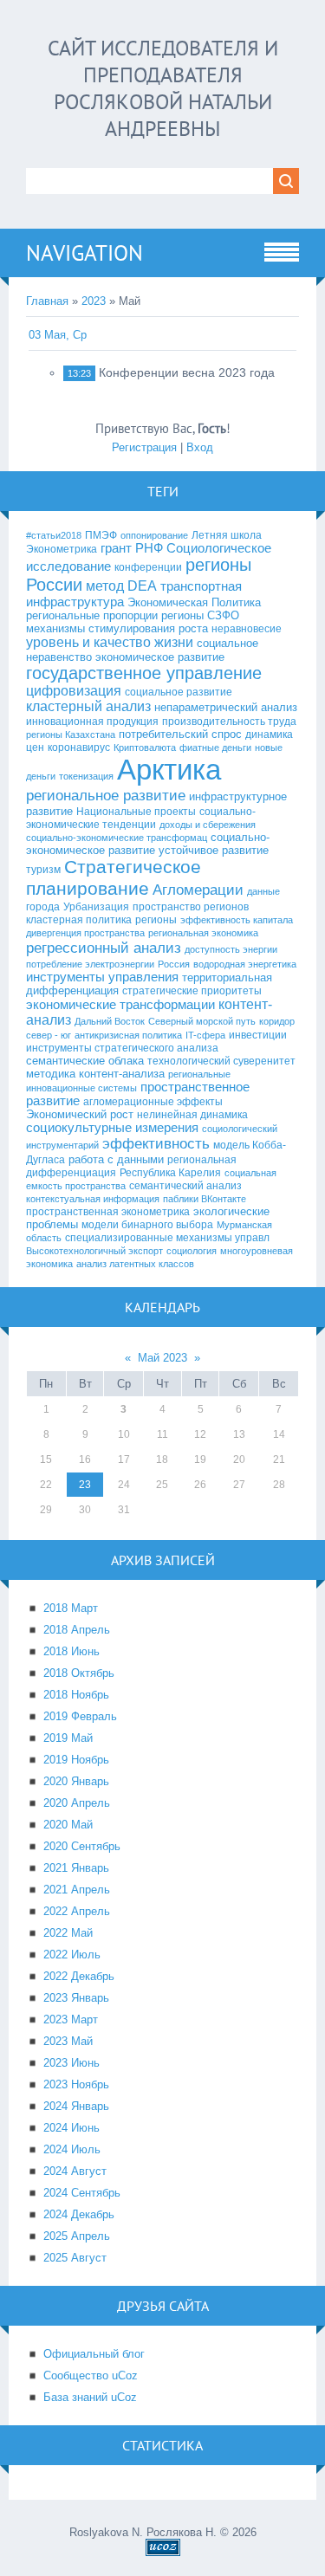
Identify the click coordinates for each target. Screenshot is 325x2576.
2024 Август (75, 2171)
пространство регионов (191, 907)
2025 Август (75, 2258)
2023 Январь (76, 1998)
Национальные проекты (136, 812)
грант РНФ (132, 548)
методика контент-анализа (95, 1074)
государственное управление (144, 673)
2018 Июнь (71, 1651)
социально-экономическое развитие (148, 844)
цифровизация (74, 691)
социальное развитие (179, 692)
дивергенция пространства (85, 933)
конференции (148, 567)
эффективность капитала (237, 920)
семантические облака (85, 1061)
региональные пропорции (92, 615)
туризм (43, 870)
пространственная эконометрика (108, 1212)
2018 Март (71, 1608)
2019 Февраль (80, 1716)
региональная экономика (203, 933)
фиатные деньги (215, 748)
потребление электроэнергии (90, 964)
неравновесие (247, 629)
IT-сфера (205, 1035)
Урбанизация (96, 907)
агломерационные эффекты (153, 1102)
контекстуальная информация (93, 1199)
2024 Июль (72, 2149)
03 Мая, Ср (58, 335)
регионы (156, 920)
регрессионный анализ (104, 948)
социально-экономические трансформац (117, 838)
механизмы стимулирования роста (117, 628)
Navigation (84, 253)
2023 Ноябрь (76, 2084)
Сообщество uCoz (91, 2375)
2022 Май (68, 1933)
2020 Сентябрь (82, 1846)
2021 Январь (76, 1868)
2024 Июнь (71, 2128)
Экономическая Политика (194, 602)
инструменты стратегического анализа (122, 1048)
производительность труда (229, 722)
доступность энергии (231, 949)
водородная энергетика (245, 964)
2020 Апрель (77, 1803)
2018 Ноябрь (76, 1695)
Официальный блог (94, 2354)
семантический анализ (185, 1186)
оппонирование (154, 535)
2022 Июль (72, 1955)
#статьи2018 (54, 535)
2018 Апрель (77, 1630)
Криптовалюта (145, 748)
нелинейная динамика (192, 1115)
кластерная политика (79, 920)
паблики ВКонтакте (205, 1199)
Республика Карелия (170, 1173)
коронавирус (79, 748)
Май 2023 (162, 1358)
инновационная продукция (92, 722)
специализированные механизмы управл (167, 1238)
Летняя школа (227, 535)
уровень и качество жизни (110, 642)
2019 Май (68, 1738)
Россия (174, 964)
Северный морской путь (202, 1021)
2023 (94, 301)
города (43, 907)
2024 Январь (76, 2106)
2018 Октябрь (79, 1673)
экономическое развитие (160, 657)
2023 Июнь (71, 2063)
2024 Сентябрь (82, 2193)
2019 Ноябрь (76, 1760)
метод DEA (121, 586)
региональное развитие (106, 795)
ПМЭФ (101, 535)
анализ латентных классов (135, 1264)
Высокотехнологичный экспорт (94, 1251)
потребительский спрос (180, 734)
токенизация (86, 776)
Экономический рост (80, 1114)
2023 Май (68, 2041)
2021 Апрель (77, 1890)
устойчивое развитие (214, 850)
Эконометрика (62, 549)
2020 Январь (76, 1781)
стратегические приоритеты (192, 991)
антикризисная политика (128, 1035)
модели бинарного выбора (147, 1225)
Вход (200, 447)
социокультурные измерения (112, 1128)
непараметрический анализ (226, 707)
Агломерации (198, 890)
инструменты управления (102, 977)
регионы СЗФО (200, 615)
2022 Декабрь (79, 1976)
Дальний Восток (110, 1021)
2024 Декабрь (79, 2214)
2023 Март (71, 2019)
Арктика (169, 770)
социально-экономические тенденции (141, 818)
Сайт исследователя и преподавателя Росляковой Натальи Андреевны (163, 88)
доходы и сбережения (208, 825)
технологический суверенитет (221, 1061)
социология (192, 1251)
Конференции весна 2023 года (187, 372)
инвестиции (258, 1035)
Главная (47, 301)
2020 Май (68, 1825)
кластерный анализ (88, 706)
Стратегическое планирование (114, 878)
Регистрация (144, 447)
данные (263, 891)
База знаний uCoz (90, 2397)
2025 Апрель (77, 2236)
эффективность (156, 1143)
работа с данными (116, 1159)
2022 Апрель (77, 1911)
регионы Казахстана (71, 735)
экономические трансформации (120, 1005)
